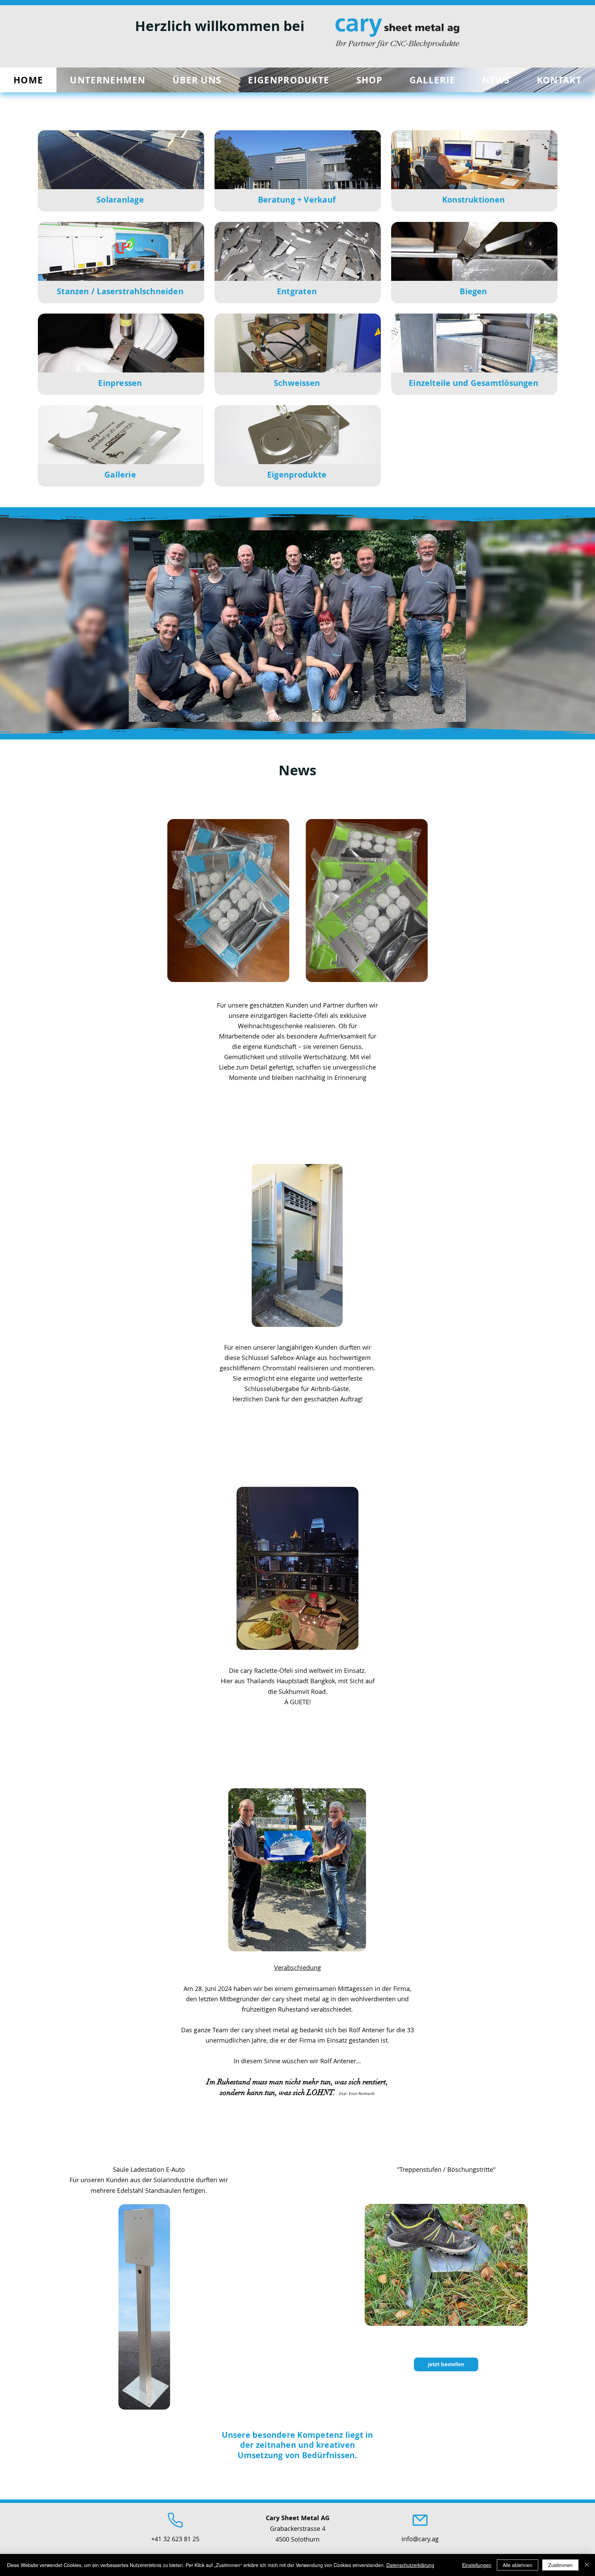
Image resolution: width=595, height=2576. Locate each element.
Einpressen (120, 383)
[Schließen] (587, 2565)
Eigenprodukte (297, 474)
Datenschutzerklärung (410, 2565)
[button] (369, 80)
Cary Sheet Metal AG (298, 2518)
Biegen (473, 291)
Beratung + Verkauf (297, 200)
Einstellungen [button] (477, 2565)
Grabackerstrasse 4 (298, 2528)
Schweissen (297, 383)
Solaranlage (120, 200)
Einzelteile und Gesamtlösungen (473, 383)
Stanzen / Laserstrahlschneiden (120, 291)
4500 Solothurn (297, 2539)
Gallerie (120, 474)
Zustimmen (560, 2565)
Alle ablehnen (518, 2565)
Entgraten (297, 291)
